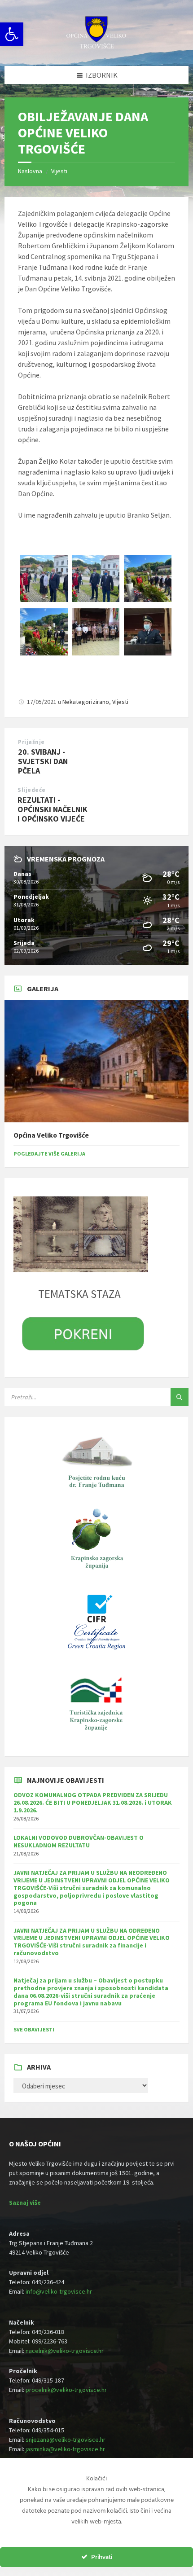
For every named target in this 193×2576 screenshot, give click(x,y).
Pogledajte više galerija (49, 1154)
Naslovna (30, 171)
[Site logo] (96, 48)
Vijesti (59, 171)
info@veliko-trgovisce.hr (59, 2291)
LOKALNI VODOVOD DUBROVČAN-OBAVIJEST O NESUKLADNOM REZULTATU (79, 1841)
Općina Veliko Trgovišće (51, 1135)
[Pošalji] (180, 1397)
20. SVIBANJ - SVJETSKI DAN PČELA (43, 761)
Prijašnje (31, 742)
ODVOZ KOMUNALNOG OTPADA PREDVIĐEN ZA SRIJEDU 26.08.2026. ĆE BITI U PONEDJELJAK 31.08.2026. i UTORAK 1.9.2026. (93, 1802)
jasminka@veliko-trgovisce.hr (65, 2449)
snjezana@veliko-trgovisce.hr (66, 2440)
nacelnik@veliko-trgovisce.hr (65, 2351)
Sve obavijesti (34, 2029)
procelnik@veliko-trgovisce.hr (66, 2390)
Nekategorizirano (86, 702)
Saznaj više (25, 2202)
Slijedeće (32, 790)
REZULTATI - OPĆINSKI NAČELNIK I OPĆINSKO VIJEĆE (53, 809)
